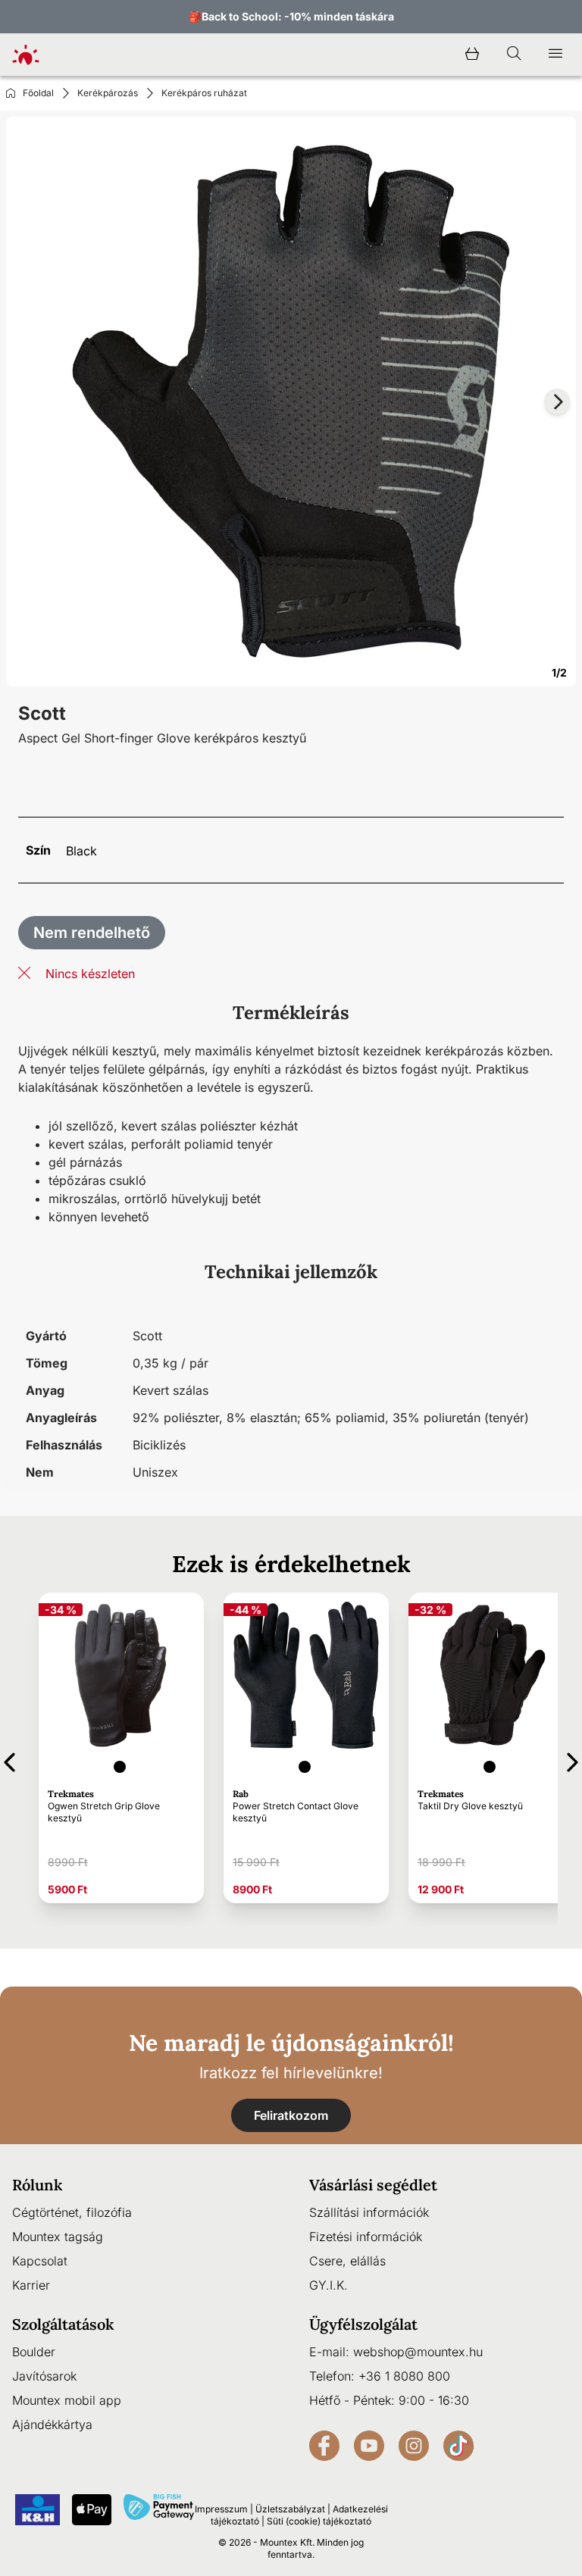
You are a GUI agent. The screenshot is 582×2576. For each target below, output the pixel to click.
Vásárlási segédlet (373, 2185)
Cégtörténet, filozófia (72, 2212)
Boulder (34, 2352)
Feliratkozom (291, 2115)
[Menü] (555, 55)
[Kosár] (472, 55)
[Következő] (573, 1760)
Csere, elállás (347, 2261)
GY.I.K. (329, 2285)
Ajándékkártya (52, 2424)
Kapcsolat (40, 2261)
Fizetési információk (366, 2237)
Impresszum (221, 2509)
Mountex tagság (58, 2237)
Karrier (31, 2285)
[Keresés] (514, 55)
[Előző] (9, 1760)
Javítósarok (44, 2376)
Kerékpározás (108, 93)
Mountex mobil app (67, 2400)
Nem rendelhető (92, 933)
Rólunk (38, 2185)
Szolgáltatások (63, 2324)
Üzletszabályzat (290, 2509)
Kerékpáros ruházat (204, 93)
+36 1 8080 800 (404, 2376)
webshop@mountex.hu (418, 2352)
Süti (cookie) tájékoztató (319, 2521)
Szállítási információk (369, 2212)
